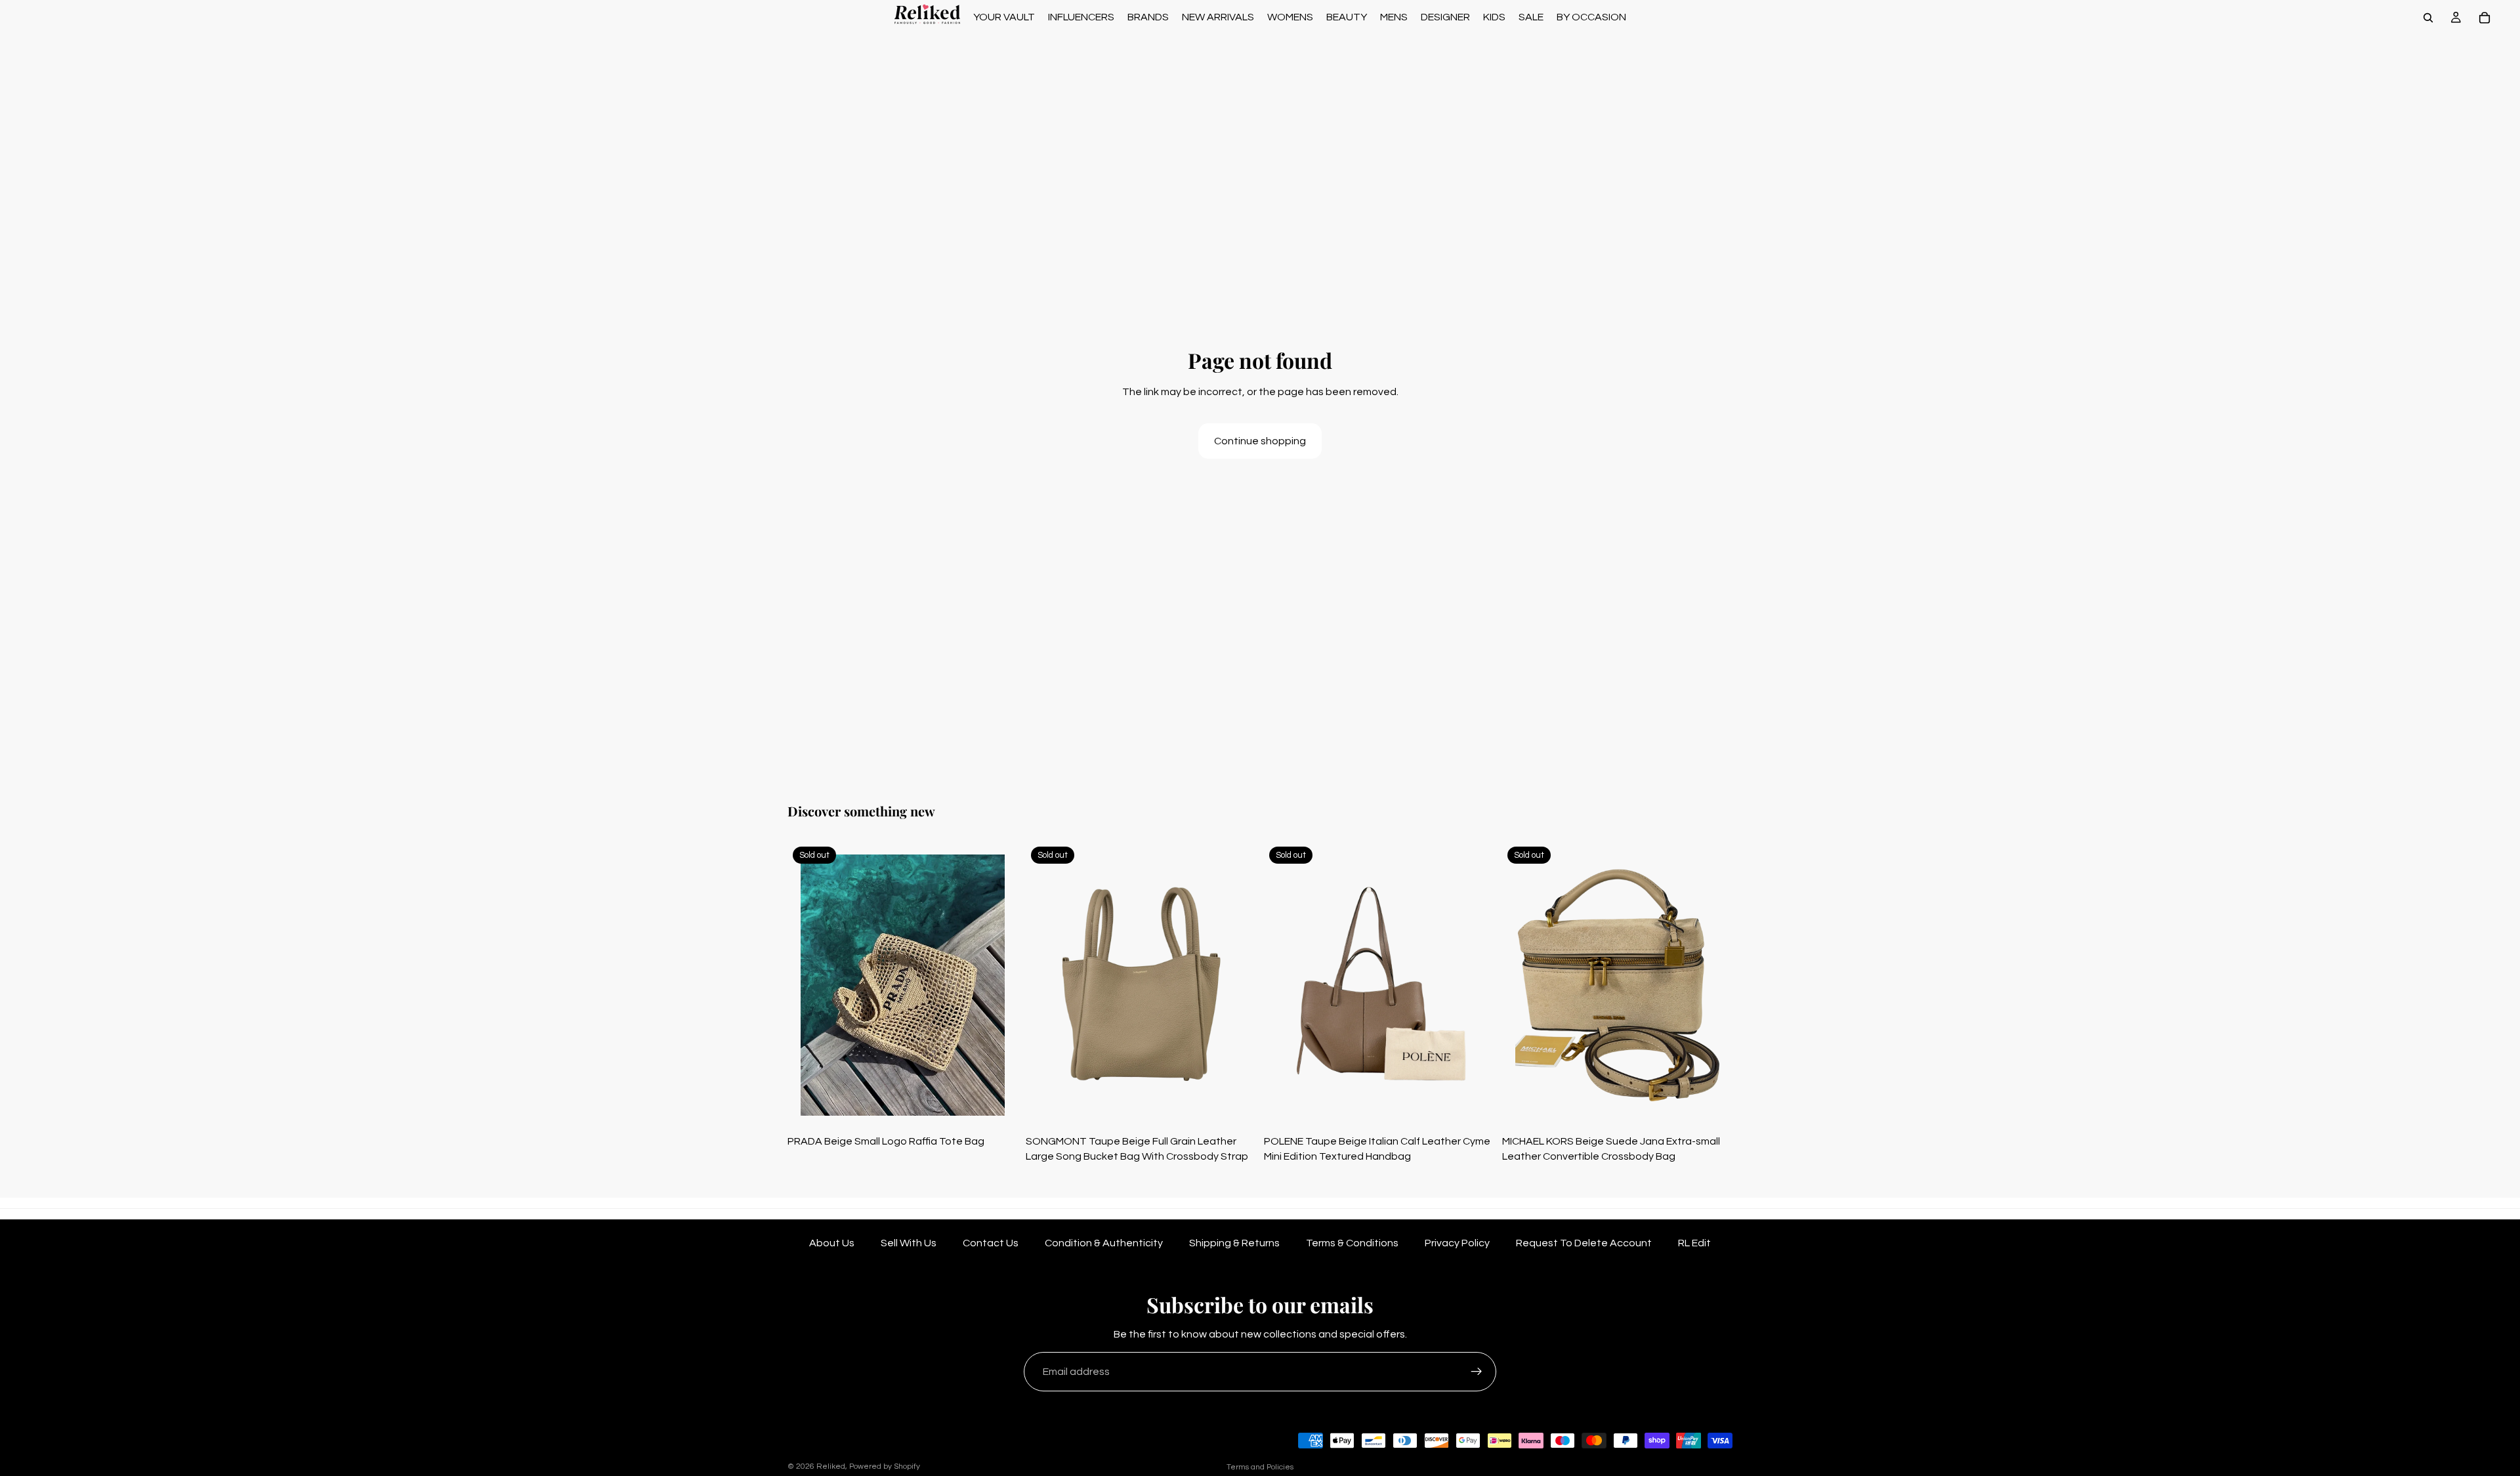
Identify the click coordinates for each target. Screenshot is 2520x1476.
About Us (832, 1243)
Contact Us (991, 1243)
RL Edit (1694, 1243)
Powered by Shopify (885, 1466)
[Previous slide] (807, 985)
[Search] (2428, 18)
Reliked (831, 1466)
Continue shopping (1260, 441)
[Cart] (2485, 18)
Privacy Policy (1457, 1243)
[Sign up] (1477, 1372)
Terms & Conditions (1352, 1243)
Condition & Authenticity (1104, 1243)
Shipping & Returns (1234, 1243)
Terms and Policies (1260, 1467)
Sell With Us (909, 1243)
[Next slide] (998, 985)
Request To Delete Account (1584, 1243)
